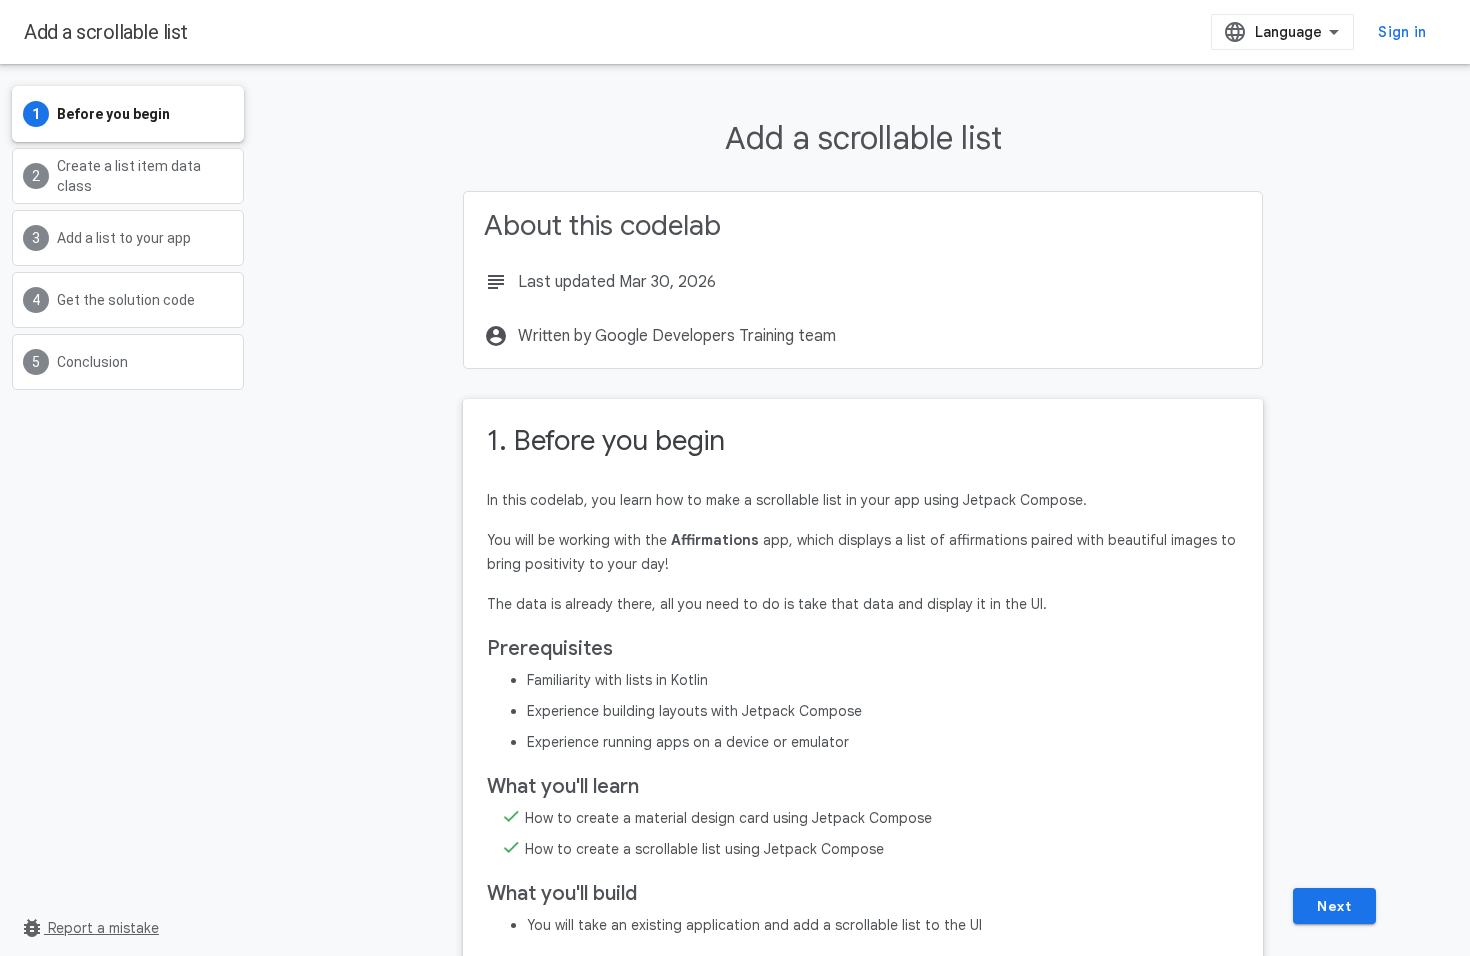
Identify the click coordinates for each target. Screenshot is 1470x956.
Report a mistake (89, 928)
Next (1334, 906)
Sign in (1402, 32)
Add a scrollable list (106, 32)
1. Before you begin (606, 440)
